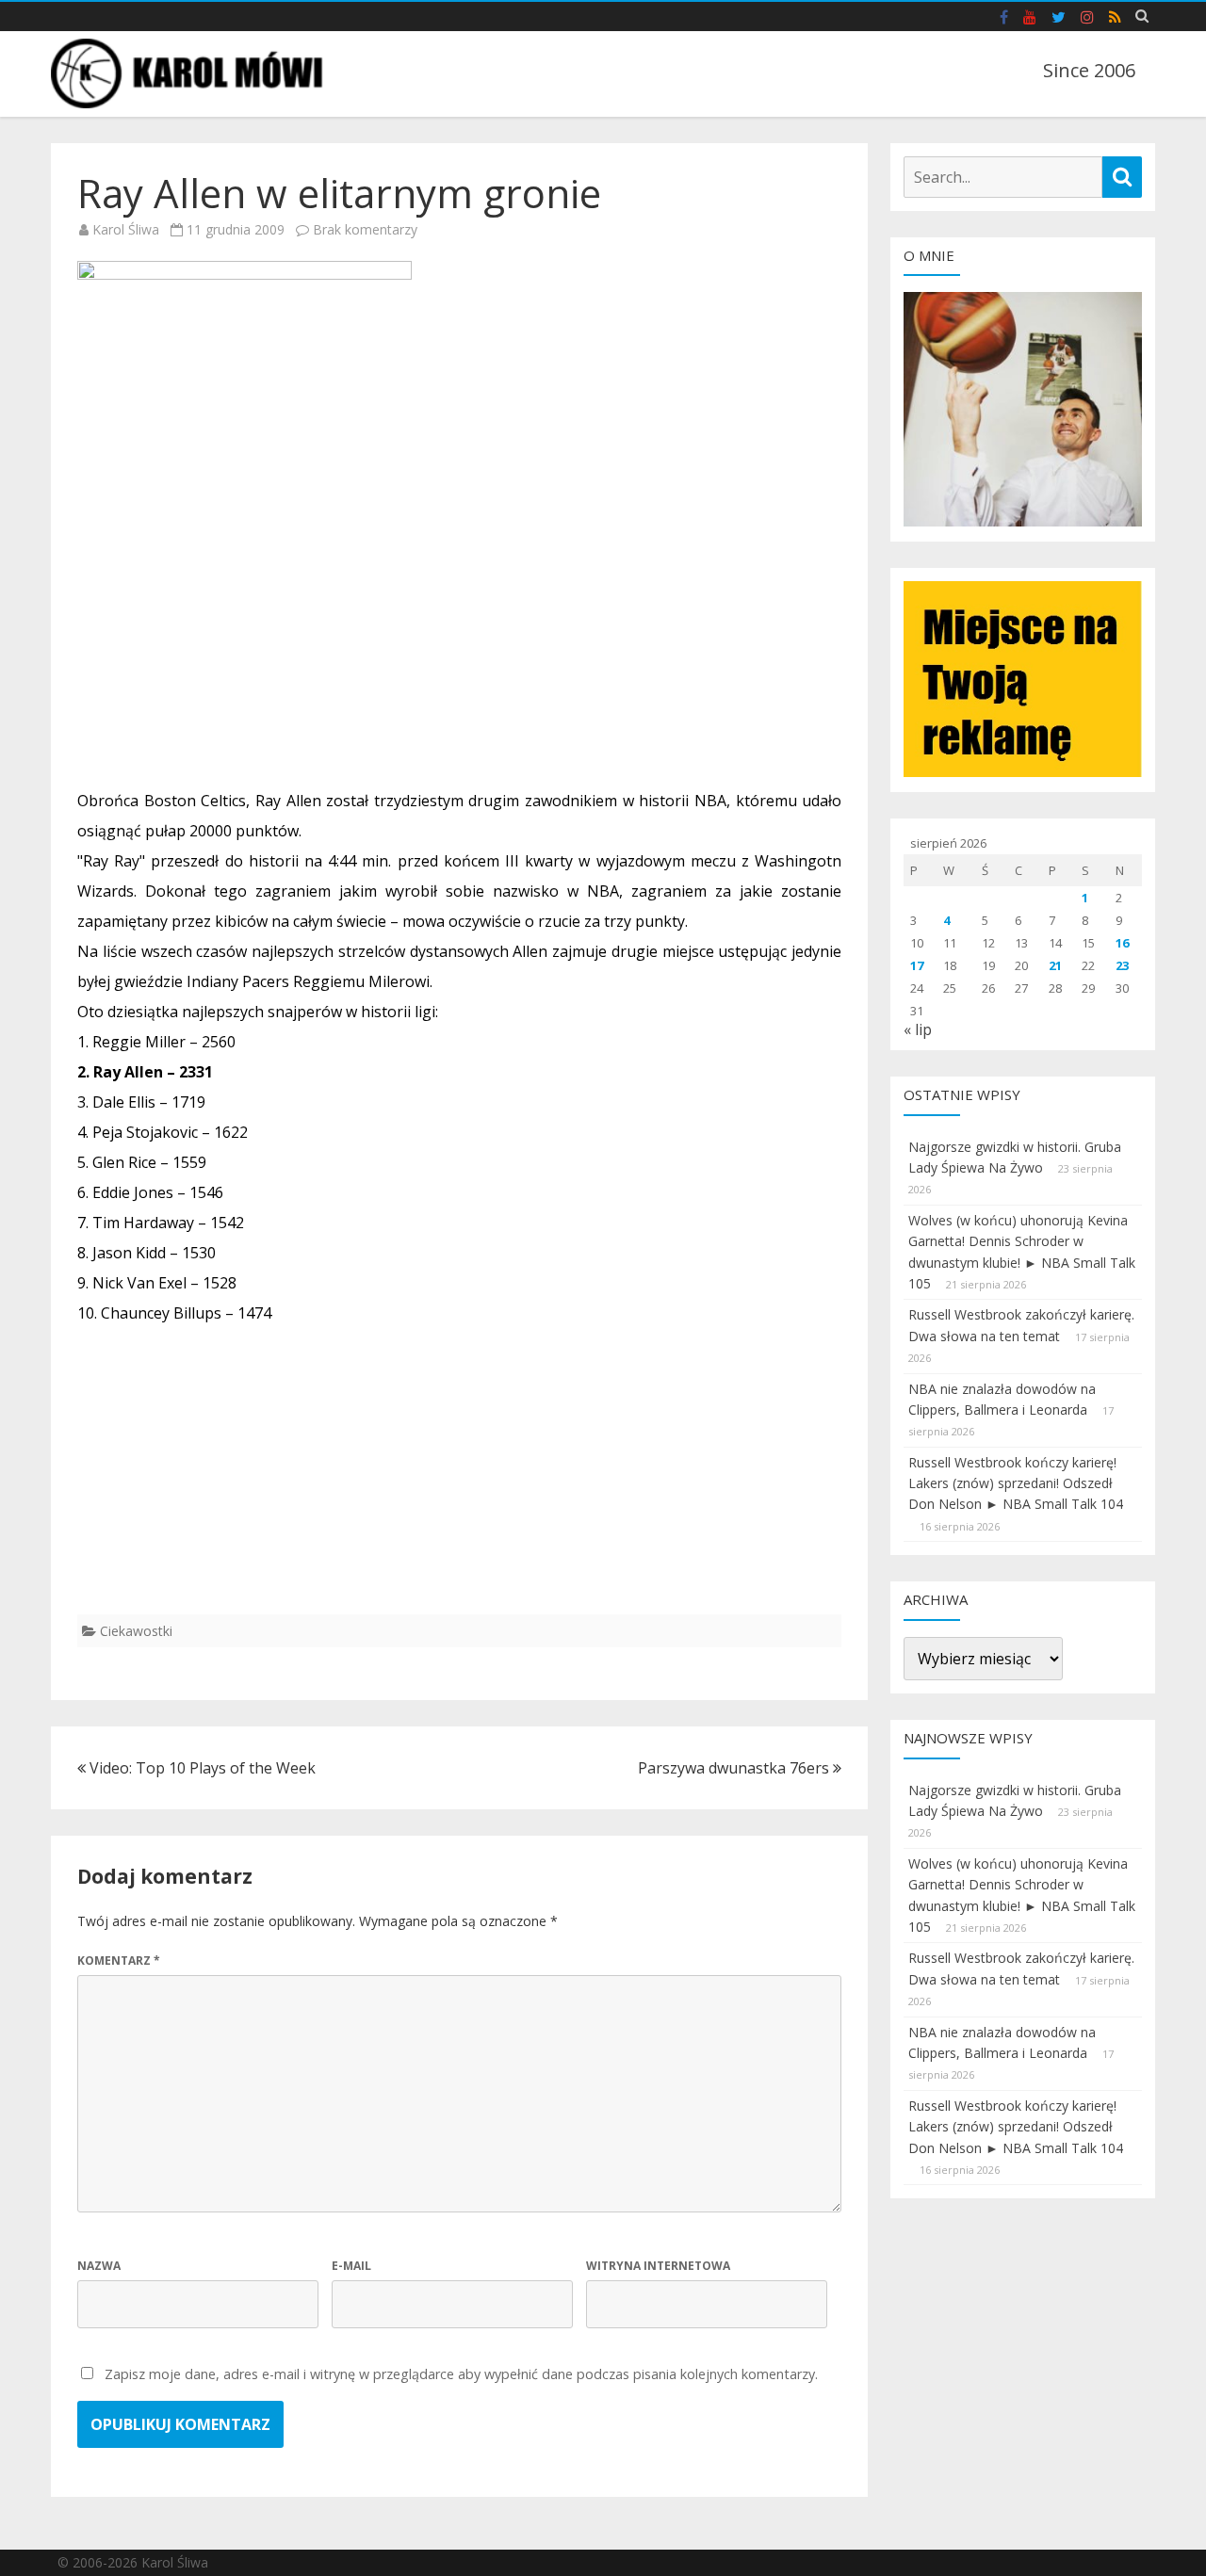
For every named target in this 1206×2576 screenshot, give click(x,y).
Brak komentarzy (365, 229)
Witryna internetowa (658, 2266)
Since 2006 (1089, 70)
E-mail (351, 2266)
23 (1122, 965)
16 (1122, 943)
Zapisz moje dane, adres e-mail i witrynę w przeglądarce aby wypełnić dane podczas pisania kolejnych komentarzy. (461, 2374)
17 (917, 965)
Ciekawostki (136, 1631)
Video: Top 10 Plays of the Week (201, 1768)
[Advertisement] (459, 1482)
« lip (918, 1029)
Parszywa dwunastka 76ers (735, 1768)
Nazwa (99, 2266)
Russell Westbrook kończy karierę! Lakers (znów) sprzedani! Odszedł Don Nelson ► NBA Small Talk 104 (1016, 1483)
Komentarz (119, 1960)
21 (1055, 965)
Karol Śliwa (126, 229)
